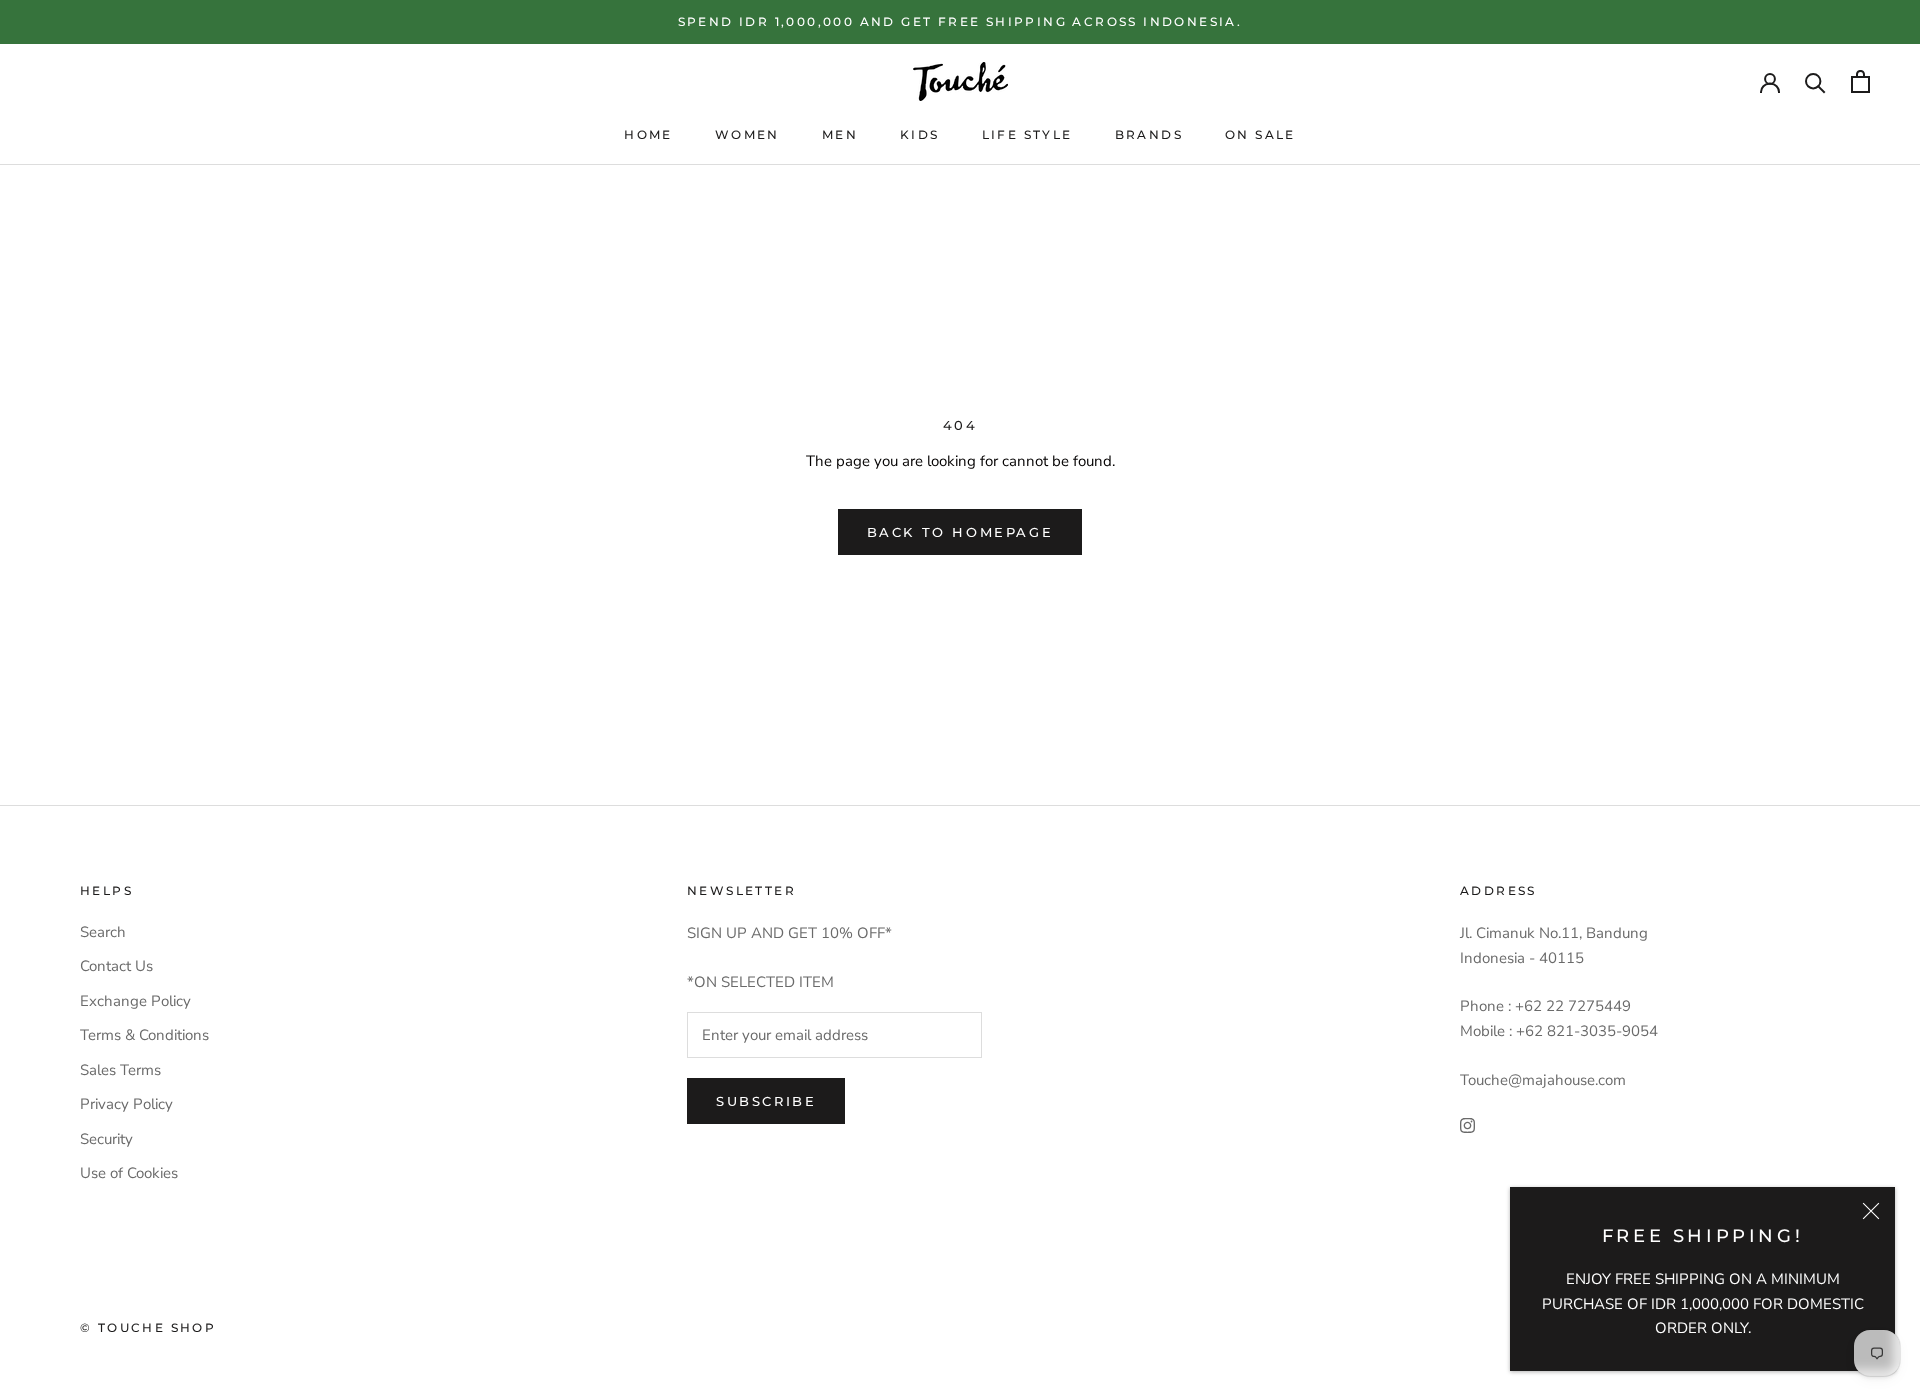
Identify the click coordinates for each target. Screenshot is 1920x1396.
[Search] (1815, 81)
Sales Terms (120, 1070)
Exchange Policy (135, 1001)
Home (648, 134)
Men (840, 134)
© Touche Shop (148, 1327)
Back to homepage (960, 532)
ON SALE (1260, 134)
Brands (1149, 134)
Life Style (1027, 134)
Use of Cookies (129, 1173)
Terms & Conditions (144, 1035)
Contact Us (116, 966)
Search (103, 932)
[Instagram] (1467, 1125)
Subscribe (766, 1101)
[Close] (1871, 1211)
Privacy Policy (126, 1104)
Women (747, 134)
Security (106, 1139)
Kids (920, 134)
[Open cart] (1860, 81)
